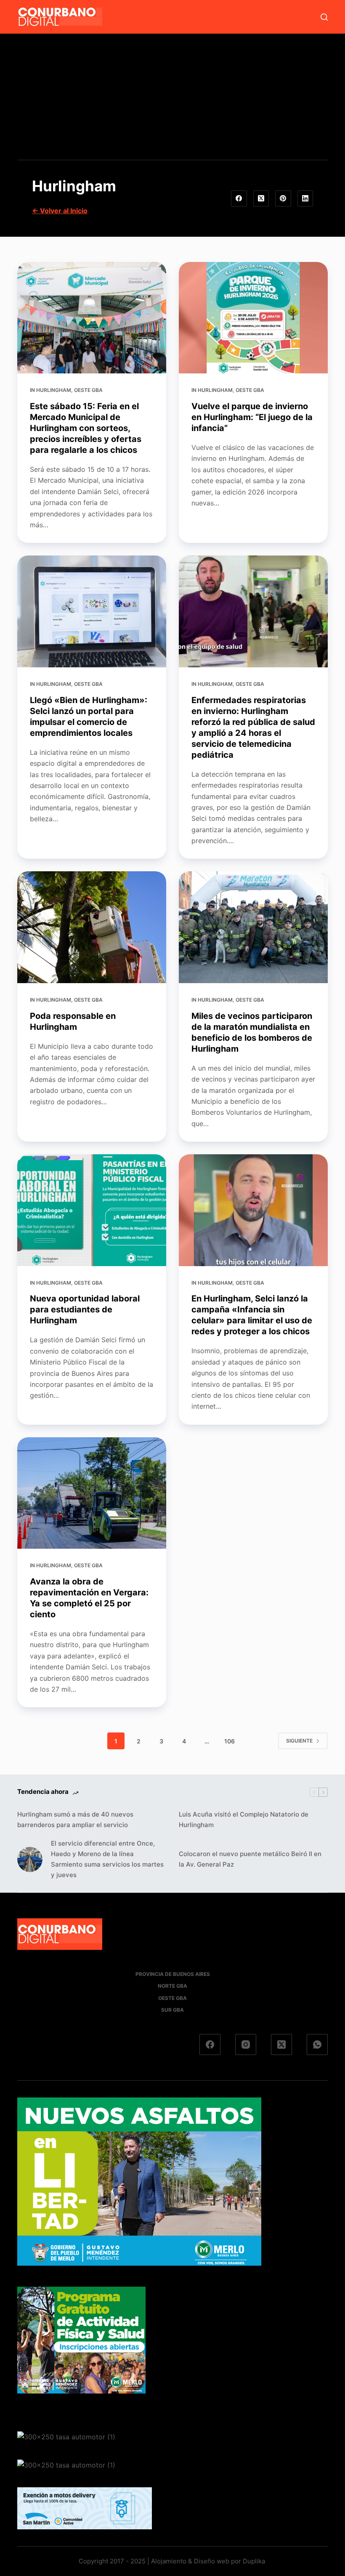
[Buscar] (324, 17)
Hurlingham (54, 390)
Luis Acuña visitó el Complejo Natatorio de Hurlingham (244, 1820)
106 (230, 1741)
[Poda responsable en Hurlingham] (92, 927)
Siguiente (299, 1741)
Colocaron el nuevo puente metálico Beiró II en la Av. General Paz (250, 1859)
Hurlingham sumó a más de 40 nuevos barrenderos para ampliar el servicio (75, 1820)
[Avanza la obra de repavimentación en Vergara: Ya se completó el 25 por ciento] (92, 1493)
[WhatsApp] (317, 2044)
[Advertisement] (172, 97)
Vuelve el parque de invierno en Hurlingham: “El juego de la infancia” (252, 417)
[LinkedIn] (305, 198)
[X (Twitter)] (261, 198)
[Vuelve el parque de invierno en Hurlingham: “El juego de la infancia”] (253, 318)
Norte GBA (172, 1986)
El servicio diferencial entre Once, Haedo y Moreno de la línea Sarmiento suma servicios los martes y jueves (107, 1859)
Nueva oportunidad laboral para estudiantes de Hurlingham (85, 1309)
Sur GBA (172, 2010)
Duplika (254, 2561)
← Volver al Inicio (60, 211)
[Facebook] (239, 198)
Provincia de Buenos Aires (173, 1974)
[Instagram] (246, 2044)
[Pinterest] (283, 198)
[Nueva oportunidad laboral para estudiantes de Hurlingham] (92, 1210)
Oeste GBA (88, 390)
